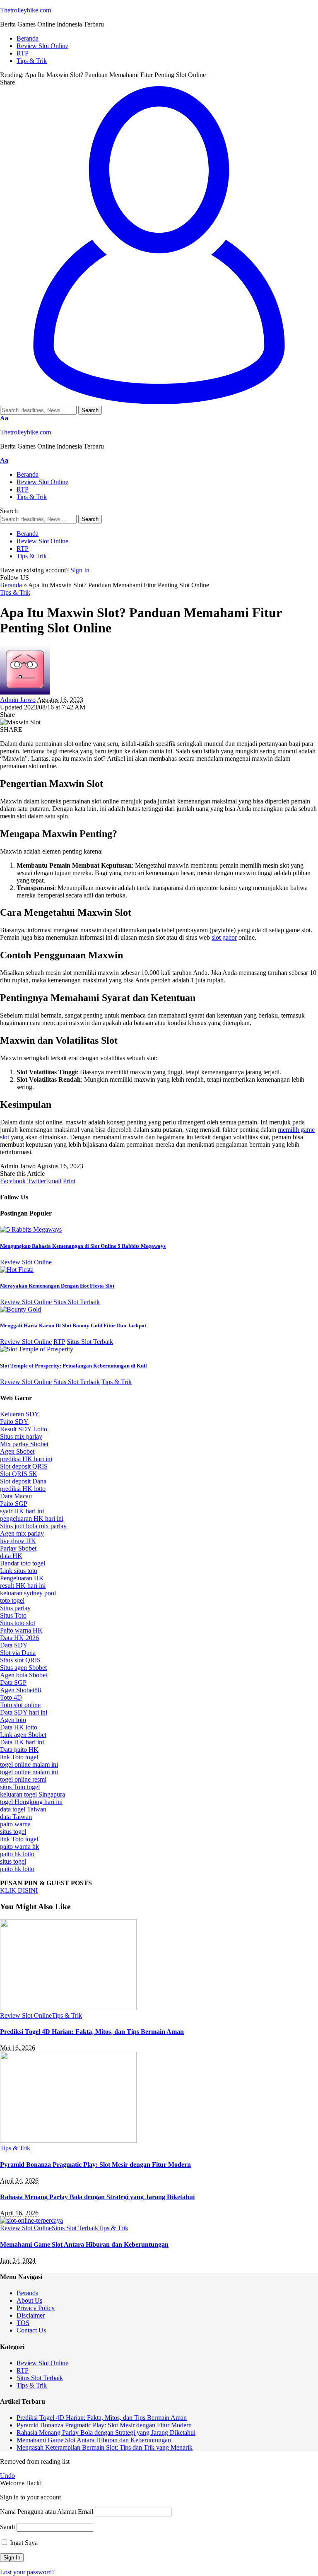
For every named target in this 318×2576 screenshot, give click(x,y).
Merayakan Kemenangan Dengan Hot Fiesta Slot (57, 1286)
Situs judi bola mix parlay (33, 1526)
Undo (7, 2476)
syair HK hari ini (22, 1511)
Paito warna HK (21, 1630)
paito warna (15, 1824)
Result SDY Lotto (24, 1429)
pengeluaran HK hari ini (32, 1518)
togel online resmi (23, 1779)
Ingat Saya (23, 2543)
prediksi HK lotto (23, 1489)
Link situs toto (19, 1571)
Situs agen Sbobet (23, 1668)
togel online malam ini (29, 1764)
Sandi (7, 2527)
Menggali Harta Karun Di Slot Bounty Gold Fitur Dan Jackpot (73, 1325)
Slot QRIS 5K (19, 1474)
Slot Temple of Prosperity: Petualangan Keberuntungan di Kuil (73, 1366)
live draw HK (18, 1541)
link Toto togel (19, 1757)
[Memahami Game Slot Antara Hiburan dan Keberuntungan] (31, 2220)
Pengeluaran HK (22, 1578)
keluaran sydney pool (28, 1593)
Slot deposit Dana (23, 1481)
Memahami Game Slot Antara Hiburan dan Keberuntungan (84, 2244)
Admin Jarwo (18, 700)
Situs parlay (15, 1608)
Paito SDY (14, 1422)
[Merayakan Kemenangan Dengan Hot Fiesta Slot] (17, 1270)
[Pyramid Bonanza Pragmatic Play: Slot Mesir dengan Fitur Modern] (68, 2141)
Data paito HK (19, 1750)
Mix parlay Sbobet (24, 1444)
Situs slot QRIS (20, 1660)
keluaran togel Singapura (33, 1794)
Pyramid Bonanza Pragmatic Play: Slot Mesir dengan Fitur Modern (95, 2165)
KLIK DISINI (19, 1890)
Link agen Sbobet (23, 1735)
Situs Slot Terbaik (77, 1302)
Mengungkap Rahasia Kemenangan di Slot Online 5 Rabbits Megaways (83, 1246)
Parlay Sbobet (18, 1548)
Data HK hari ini (22, 1742)
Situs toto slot (18, 1623)
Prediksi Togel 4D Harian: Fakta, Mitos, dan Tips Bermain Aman (92, 2032)
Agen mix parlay (22, 1533)
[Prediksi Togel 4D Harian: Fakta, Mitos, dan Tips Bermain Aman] (68, 2008)
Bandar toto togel (23, 1563)
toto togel (12, 1600)
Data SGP (13, 1682)
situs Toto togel (20, 1787)
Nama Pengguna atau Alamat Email (47, 2512)
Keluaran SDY (20, 1414)
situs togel (13, 1832)
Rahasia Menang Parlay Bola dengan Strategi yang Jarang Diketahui (97, 2197)
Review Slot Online (26, 1262)
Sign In (80, 570)
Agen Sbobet (17, 1451)
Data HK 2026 (19, 1638)
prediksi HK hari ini (26, 1459)
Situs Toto (13, 1615)
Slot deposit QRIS (24, 1466)
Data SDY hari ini (24, 1712)
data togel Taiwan (23, 1809)
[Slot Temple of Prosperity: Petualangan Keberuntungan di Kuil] (37, 1349)
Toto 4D (11, 1697)
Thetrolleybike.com (25, 10)
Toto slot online (20, 1705)
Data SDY (14, 1645)
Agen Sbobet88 (20, 1690)
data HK (11, 1556)
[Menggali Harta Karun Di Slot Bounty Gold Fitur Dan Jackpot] (20, 1309)
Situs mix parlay (21, 1436)
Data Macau (16, 1496)
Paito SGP (14, 1504)
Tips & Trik (15, 592)
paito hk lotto (17, 1854)
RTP (59, 1342)
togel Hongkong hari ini (31, 1802)
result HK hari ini (23, 1586)
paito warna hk (19, 1846)
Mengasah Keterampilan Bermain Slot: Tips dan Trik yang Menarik (105, 2447)
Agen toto (13, 1720)
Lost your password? (27, 2572)
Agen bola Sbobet (24, 1675)
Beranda (11, 585)
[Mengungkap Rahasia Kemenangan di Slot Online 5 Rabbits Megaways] (31, 1229)
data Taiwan (16, 1817)
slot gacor (224, 937)
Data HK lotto (19, 1727)
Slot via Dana (18, 1653)
